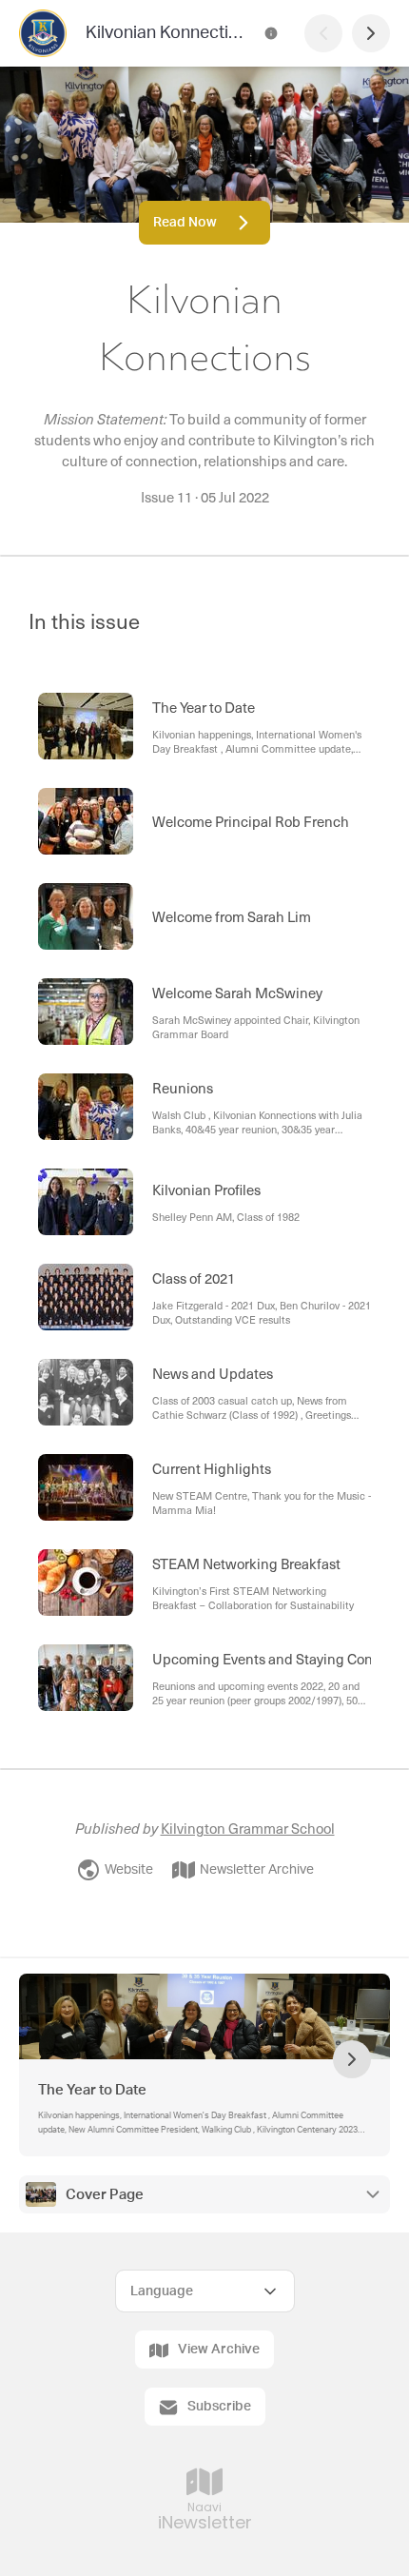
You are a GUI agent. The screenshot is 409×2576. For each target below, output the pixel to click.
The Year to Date (92, 2090)
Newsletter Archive (257, 1870)
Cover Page (105, 2195)
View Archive (219, 2350)
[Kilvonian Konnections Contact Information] (271, 33)
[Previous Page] (323, 33)
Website (129, 1870)
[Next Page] (371, 33)
